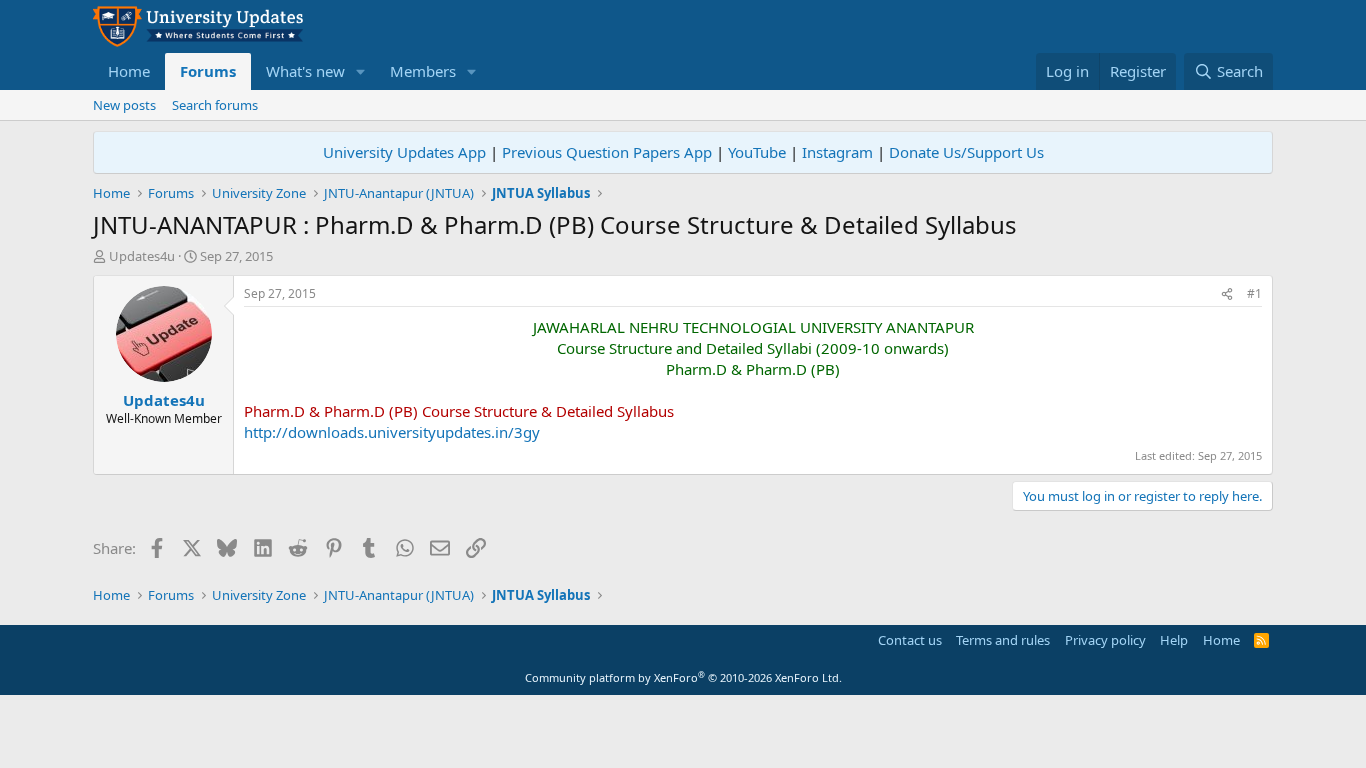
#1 (1254, 293)
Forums (208, 71)
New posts (124, 105)
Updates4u (142, 256)
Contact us (910, 640)
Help (1174, 640)
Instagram (837, 152)
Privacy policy (1105, 640)
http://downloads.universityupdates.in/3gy (392, 432)
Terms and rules (1003, 640)
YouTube (757, 152)
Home (129, 71)
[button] (361, 71)
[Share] (1227, 294)
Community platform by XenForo (683, 677)
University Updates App (404, 152)
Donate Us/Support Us (966, 152)
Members (423, 71)
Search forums (215, 105)
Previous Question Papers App (607, 152)
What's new (305, 71)
